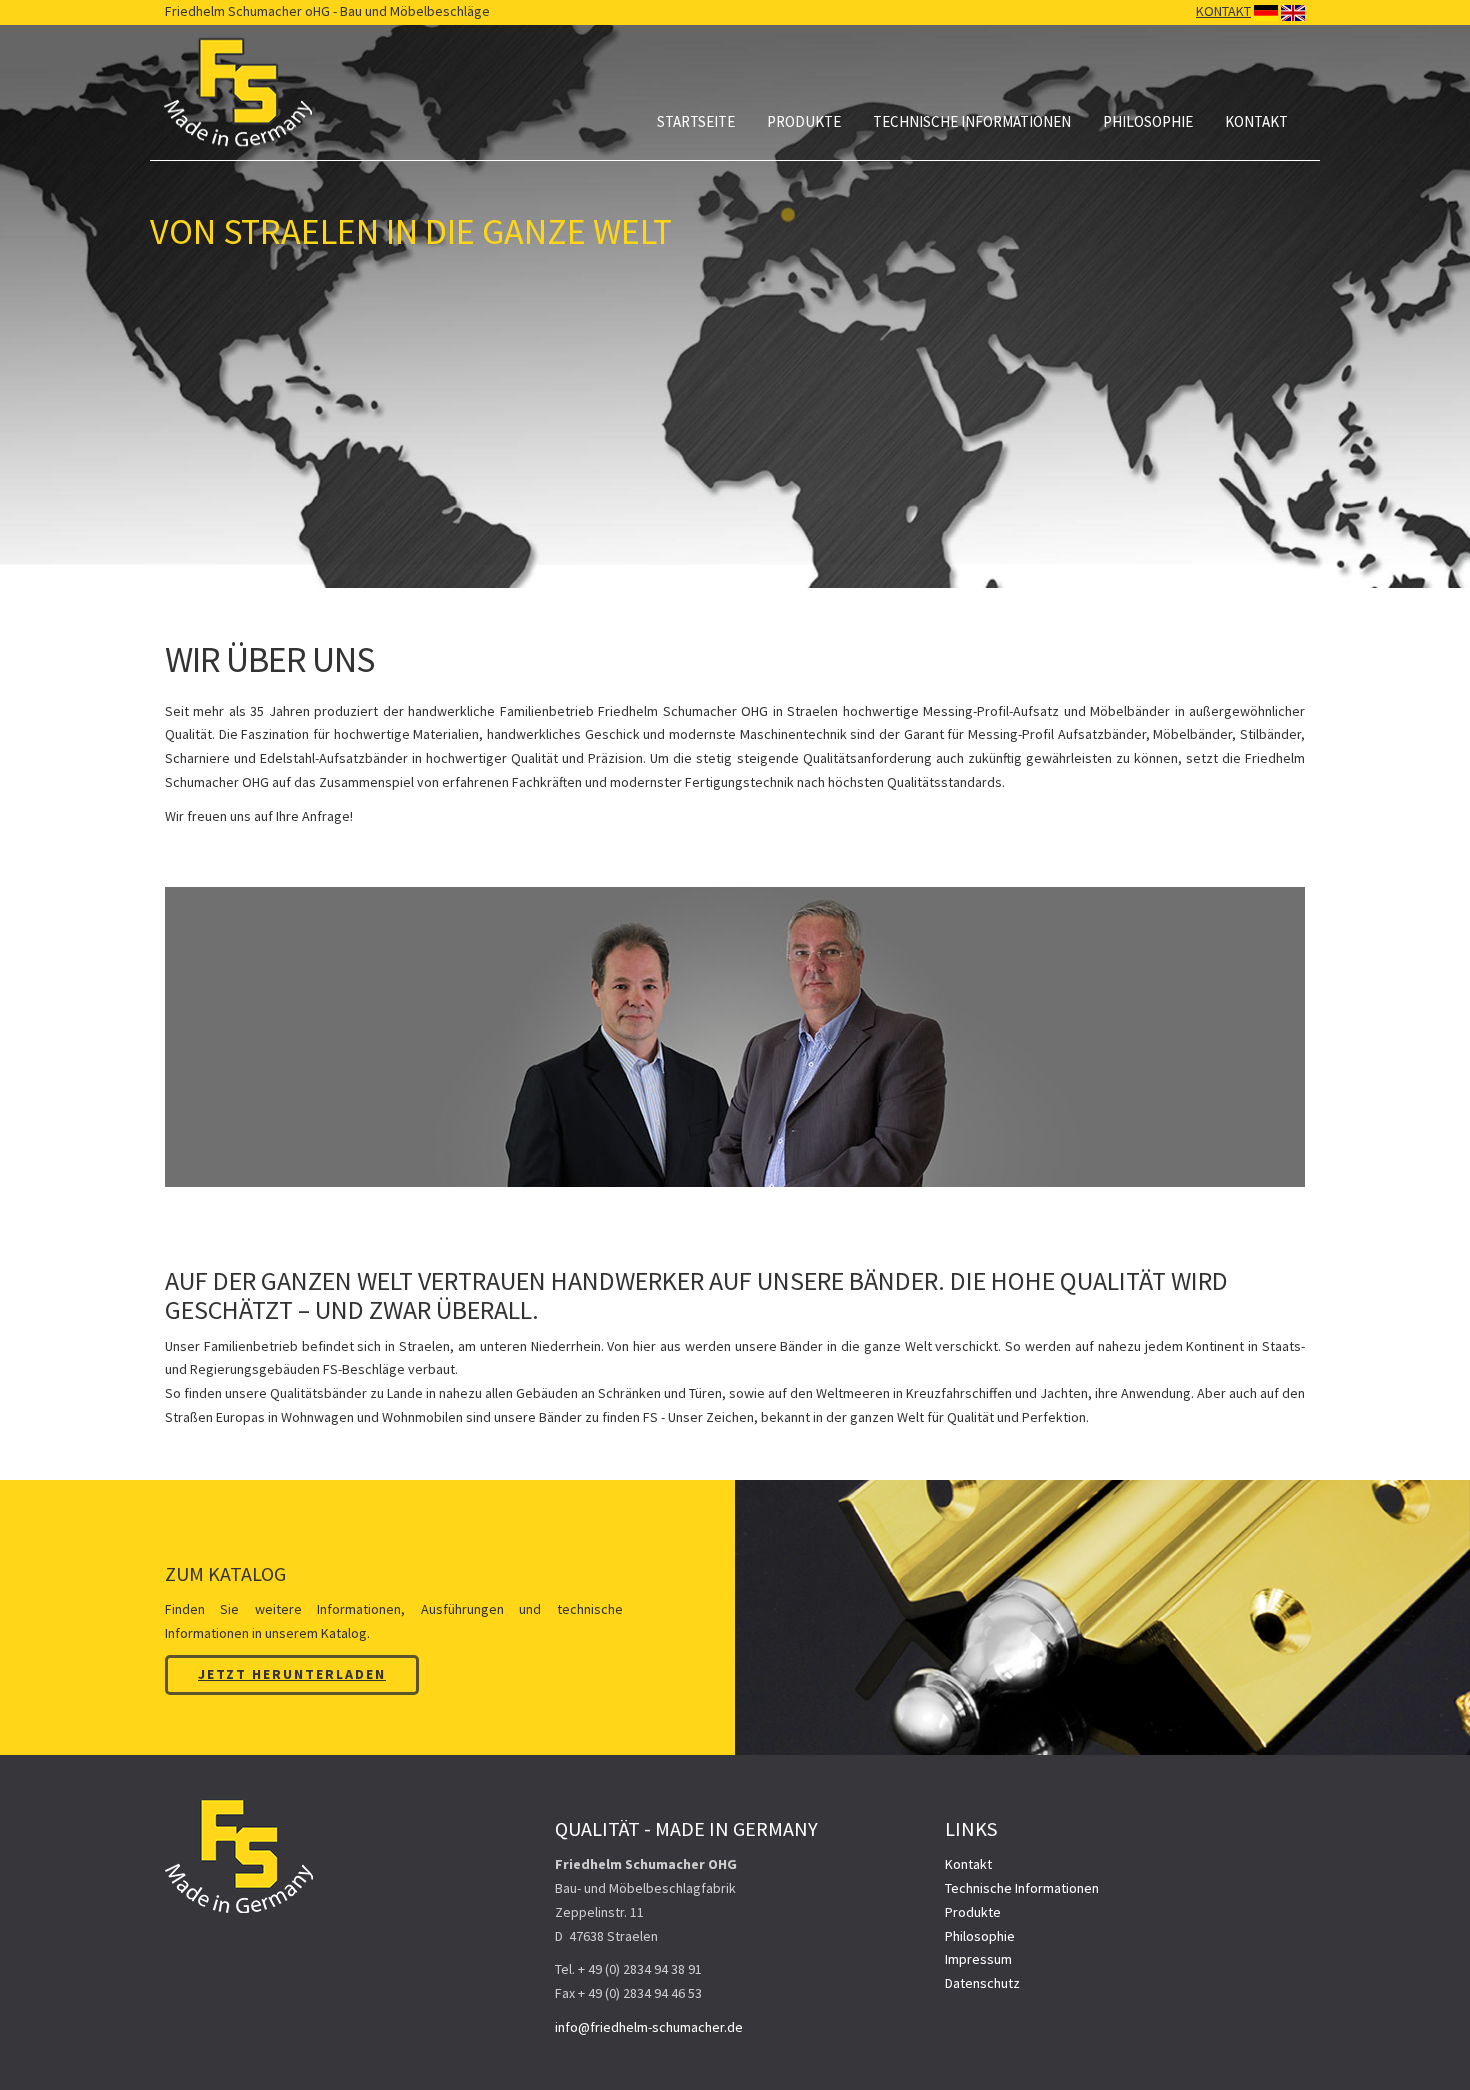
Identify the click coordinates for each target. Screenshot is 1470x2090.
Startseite (696, 121)
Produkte (804, 121)
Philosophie (1148, 121)
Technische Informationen (972, 121)
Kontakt (1256, 121)
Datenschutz (982, 1983)
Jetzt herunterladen (292, 1674)
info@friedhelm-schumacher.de (649, 2027)
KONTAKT (1223, 11)
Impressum (978, 1959)
